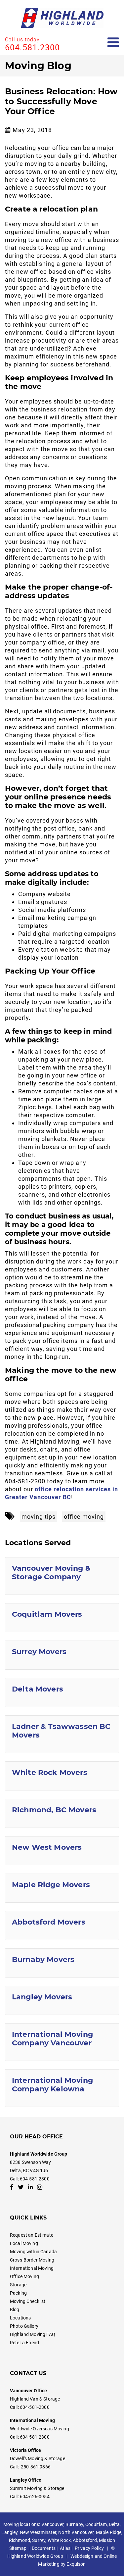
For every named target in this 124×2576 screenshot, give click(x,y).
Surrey (39, 2540)
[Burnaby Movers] (62, 1963)
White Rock (59, 2540)
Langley (9, 2532)
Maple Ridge (109, 2532)
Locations (20, 2318)
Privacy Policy (89, 2548)
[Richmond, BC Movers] (62, 1813)
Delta (114, 2524)
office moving (84, 1517)
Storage (18, 2285)
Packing (18, 2293)
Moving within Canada (33, 2252)
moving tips (39, 1517)
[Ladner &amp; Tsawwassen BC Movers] (62, 1734)
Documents (44, 2548)
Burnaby (74, 2524)
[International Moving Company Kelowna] (62, 2088)
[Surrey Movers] (62, 1655)
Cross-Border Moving (32, 2260)
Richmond (20, 2540)
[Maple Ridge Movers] (62, 1888)
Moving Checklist (28, 2301)
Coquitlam (96, 2524)
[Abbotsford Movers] (62, 1926)
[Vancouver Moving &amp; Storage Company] (62, 1576)
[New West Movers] (62, 1851)
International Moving (32, 2268)
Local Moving (24, 2243)
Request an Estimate (32, 2235)
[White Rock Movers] (62, 1776)
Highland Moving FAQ (33, 2334)
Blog (15, 2310)
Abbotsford (85, 2540)
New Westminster (38, 2532)
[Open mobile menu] (113, 43)
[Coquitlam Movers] (62, 1618)
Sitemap (18, 2548)
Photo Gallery (24, 2326)
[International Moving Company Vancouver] (62, 2042)
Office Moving (24, 2276)
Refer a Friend (24, 2343)
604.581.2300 (32, 48)
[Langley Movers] (62, 2000)
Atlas (65, 2548)
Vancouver (52, 2524)
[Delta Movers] (62, 1693)
